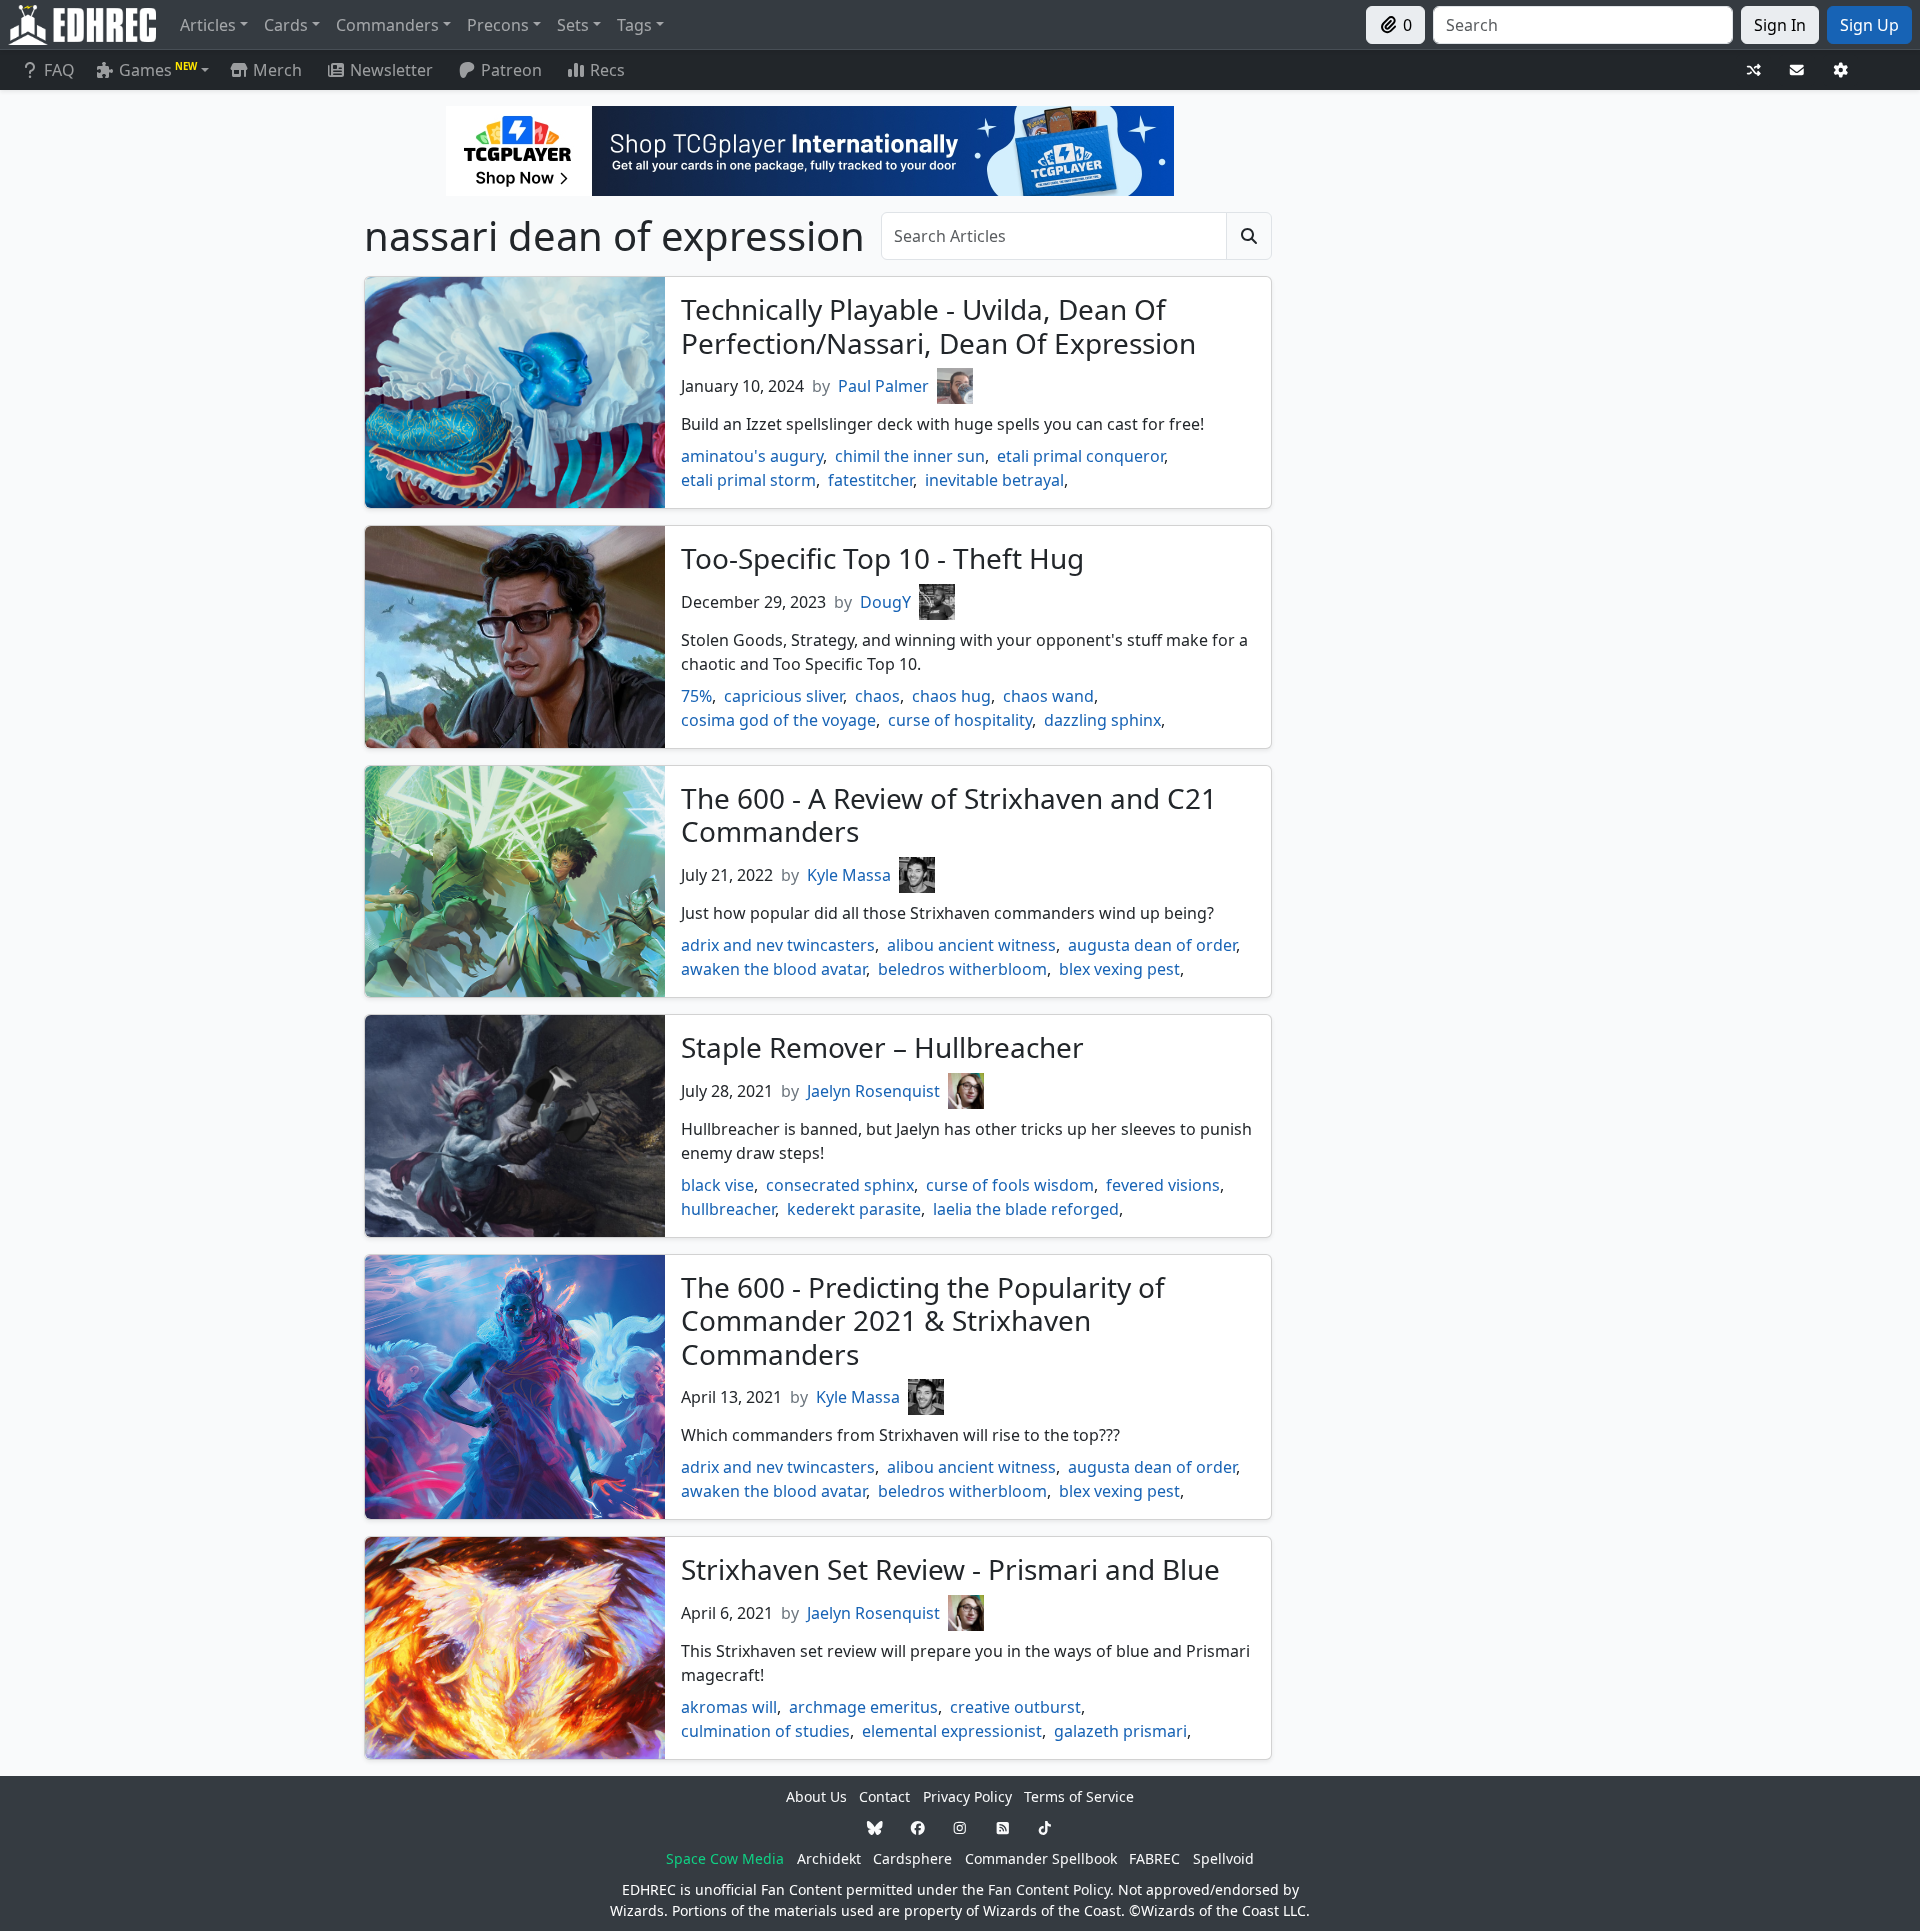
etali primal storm (748, 480)
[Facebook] (918, 1827)
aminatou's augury (752, 456)
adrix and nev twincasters (778, 945)
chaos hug (951, 696)
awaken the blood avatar (773, 969)
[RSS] (1003, 1827)
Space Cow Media (725, 1858)
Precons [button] (498, 25)
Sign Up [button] (1869, 25)
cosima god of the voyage (778, 720)
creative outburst (1015, 1707)
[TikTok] (1045, 1827)
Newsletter (391, 70)
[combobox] (1583, 25)
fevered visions (1163, 1185)
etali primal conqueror (1080, 456)
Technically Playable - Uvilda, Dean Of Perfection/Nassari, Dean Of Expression (938, 326)
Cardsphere (912, 1858)
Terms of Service (1079, 1796)
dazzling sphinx (1102, 720)
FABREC (1154, 1858)
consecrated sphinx (840, 1185)
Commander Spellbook (1041, 1858)
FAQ (59, 70)
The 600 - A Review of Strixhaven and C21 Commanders (949, 815)
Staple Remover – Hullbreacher (882, 1047)
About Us (816, 1796)
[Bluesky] (875, 1827)
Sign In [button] (1780, 25)
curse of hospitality (960, 720)
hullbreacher (728, 1209)
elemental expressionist (952, 1731)
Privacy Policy (967, 1796)
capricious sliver (783, 696)
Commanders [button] (387, 25)
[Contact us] (1797, 70)
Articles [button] (208, 25)
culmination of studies (765, 1731)
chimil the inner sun (910, 456)
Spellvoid (1223, 1858)
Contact (884, 1796)
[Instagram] (960, 1827)
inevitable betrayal (994, 480)
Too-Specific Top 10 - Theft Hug (882, 558)
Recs (607, 70)
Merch (275, 70)
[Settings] (1841, 70)
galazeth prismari (1120, 1731)
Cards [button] (286, 25)
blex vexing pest (1119, 969)
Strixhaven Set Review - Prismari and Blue (950, 1569)
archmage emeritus (863, 1707)
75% (696, 696)
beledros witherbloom (962, 969)
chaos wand (1048, 696)
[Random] (1754, 70)
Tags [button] (634, 25)
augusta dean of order (1152, 945)
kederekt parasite (854, 1209)
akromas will (729, 1707)
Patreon (511, 70)
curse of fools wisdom (1010, 1185)
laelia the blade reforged (1026, 1209)
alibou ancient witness (971, 945)
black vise (717, 1185)
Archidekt (829, 1858)
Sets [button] (573, 25)
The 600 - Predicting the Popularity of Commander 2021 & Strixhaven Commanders (923, 1320)
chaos (877, 696)
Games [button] (158, 70)
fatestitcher (870, 480)
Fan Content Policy (1049, 1889)
